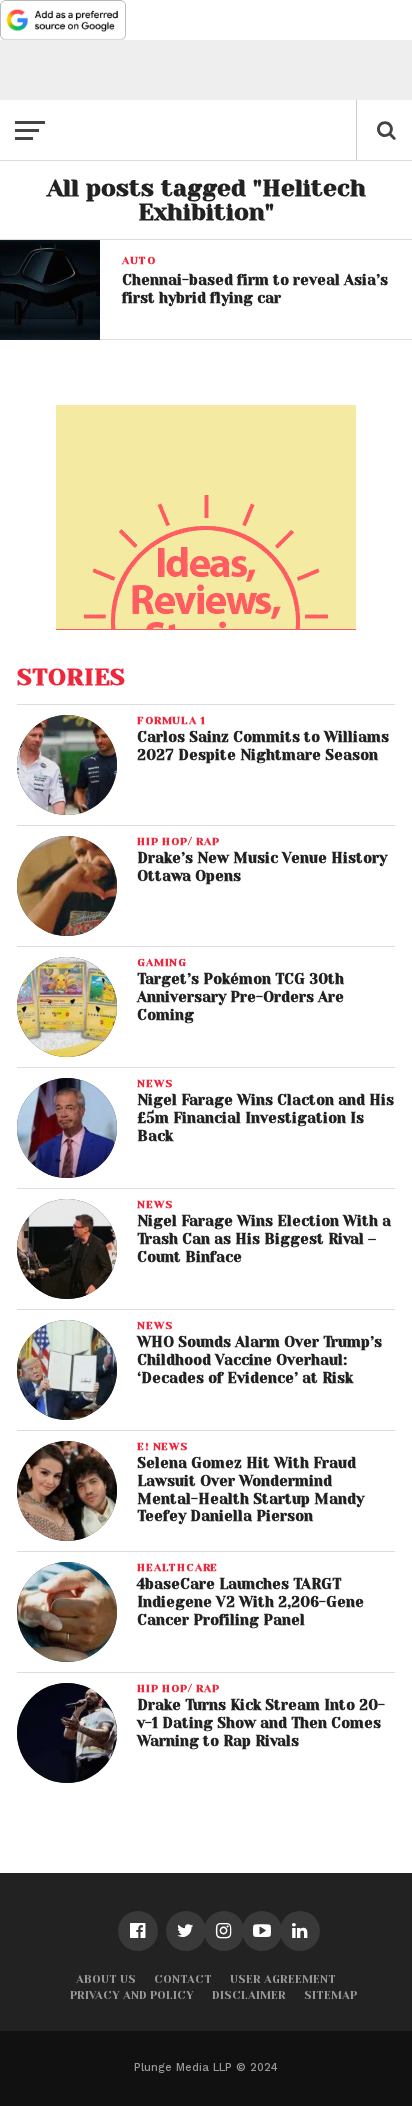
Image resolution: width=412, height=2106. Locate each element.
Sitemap (330, 1995)
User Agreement (283, 1979)
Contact (183, 1979)
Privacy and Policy (132, 1995)
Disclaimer (249, 1995)
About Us (106, 1979)
